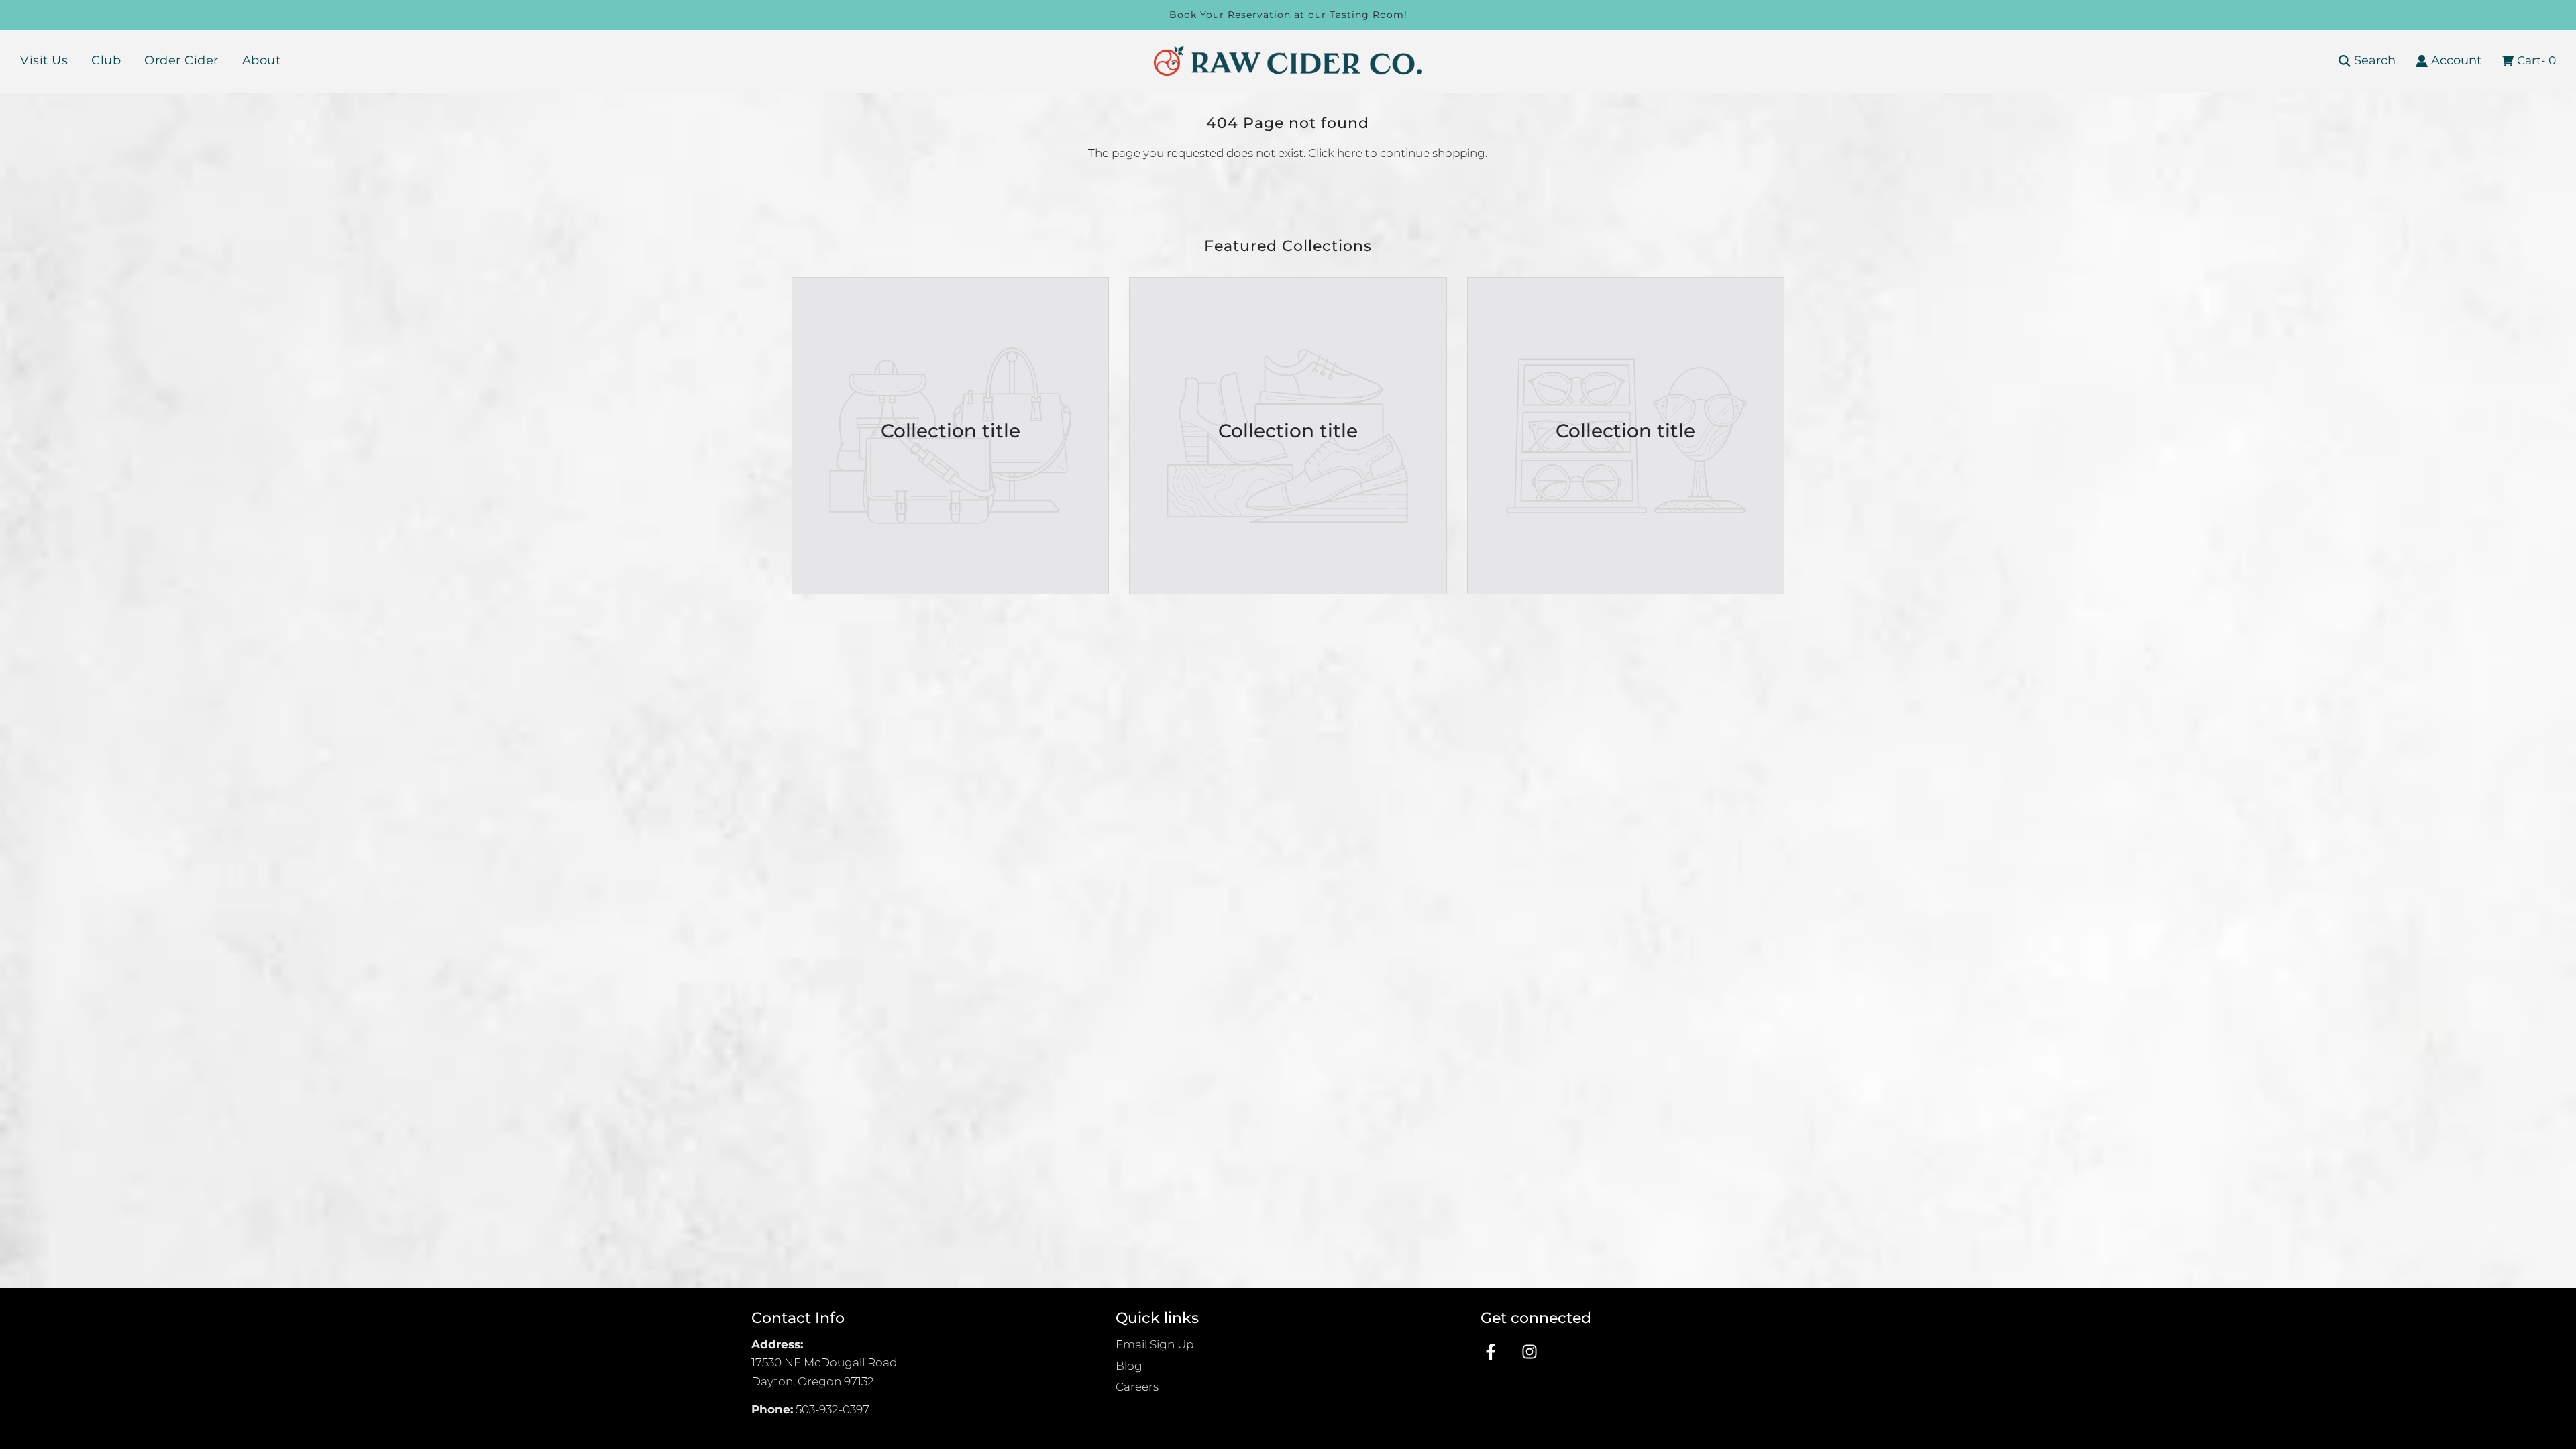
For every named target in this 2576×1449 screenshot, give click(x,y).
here (1350, 153)
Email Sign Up (1155, 1344)
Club (106, 60)
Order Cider (181, 60)
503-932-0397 (833, 1409)
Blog (1129, 1366)
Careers (1137, 1387)
